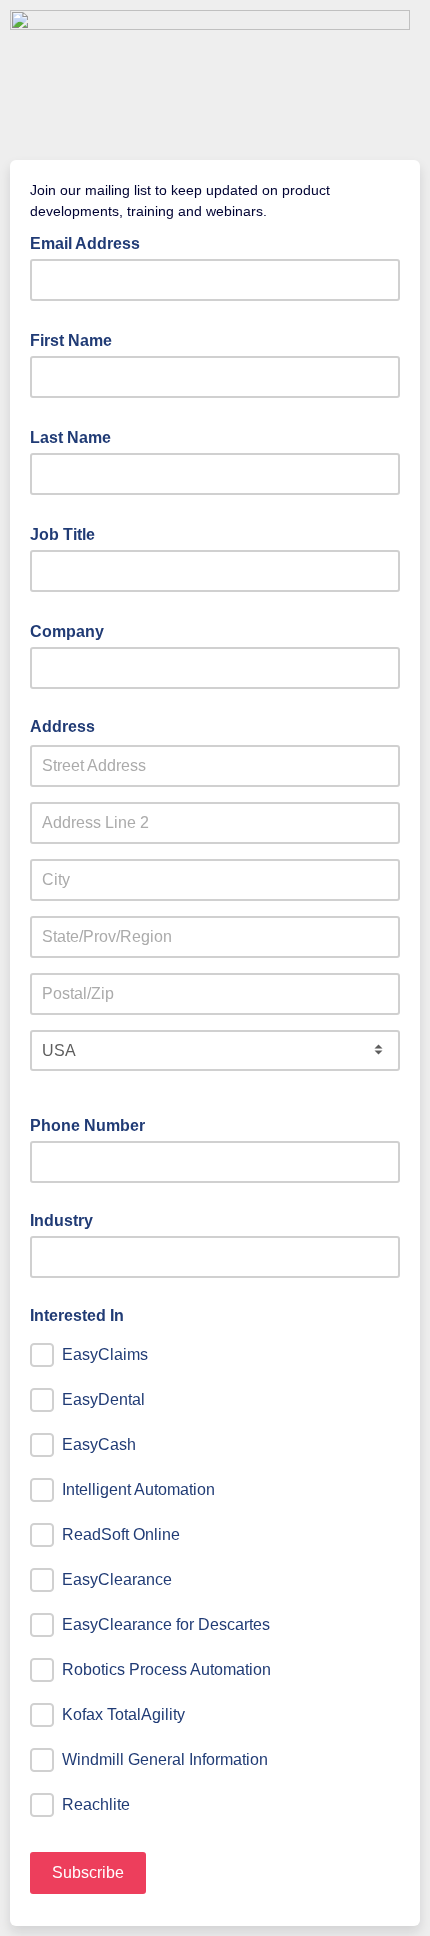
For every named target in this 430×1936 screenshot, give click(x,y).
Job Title (68, 533)
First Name (77, 339)
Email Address (91, 242)
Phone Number (93, 1124)
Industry (61, 1220)
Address (62, 726)
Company (73, 630)
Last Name (76, 436)
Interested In (77, 1315)
